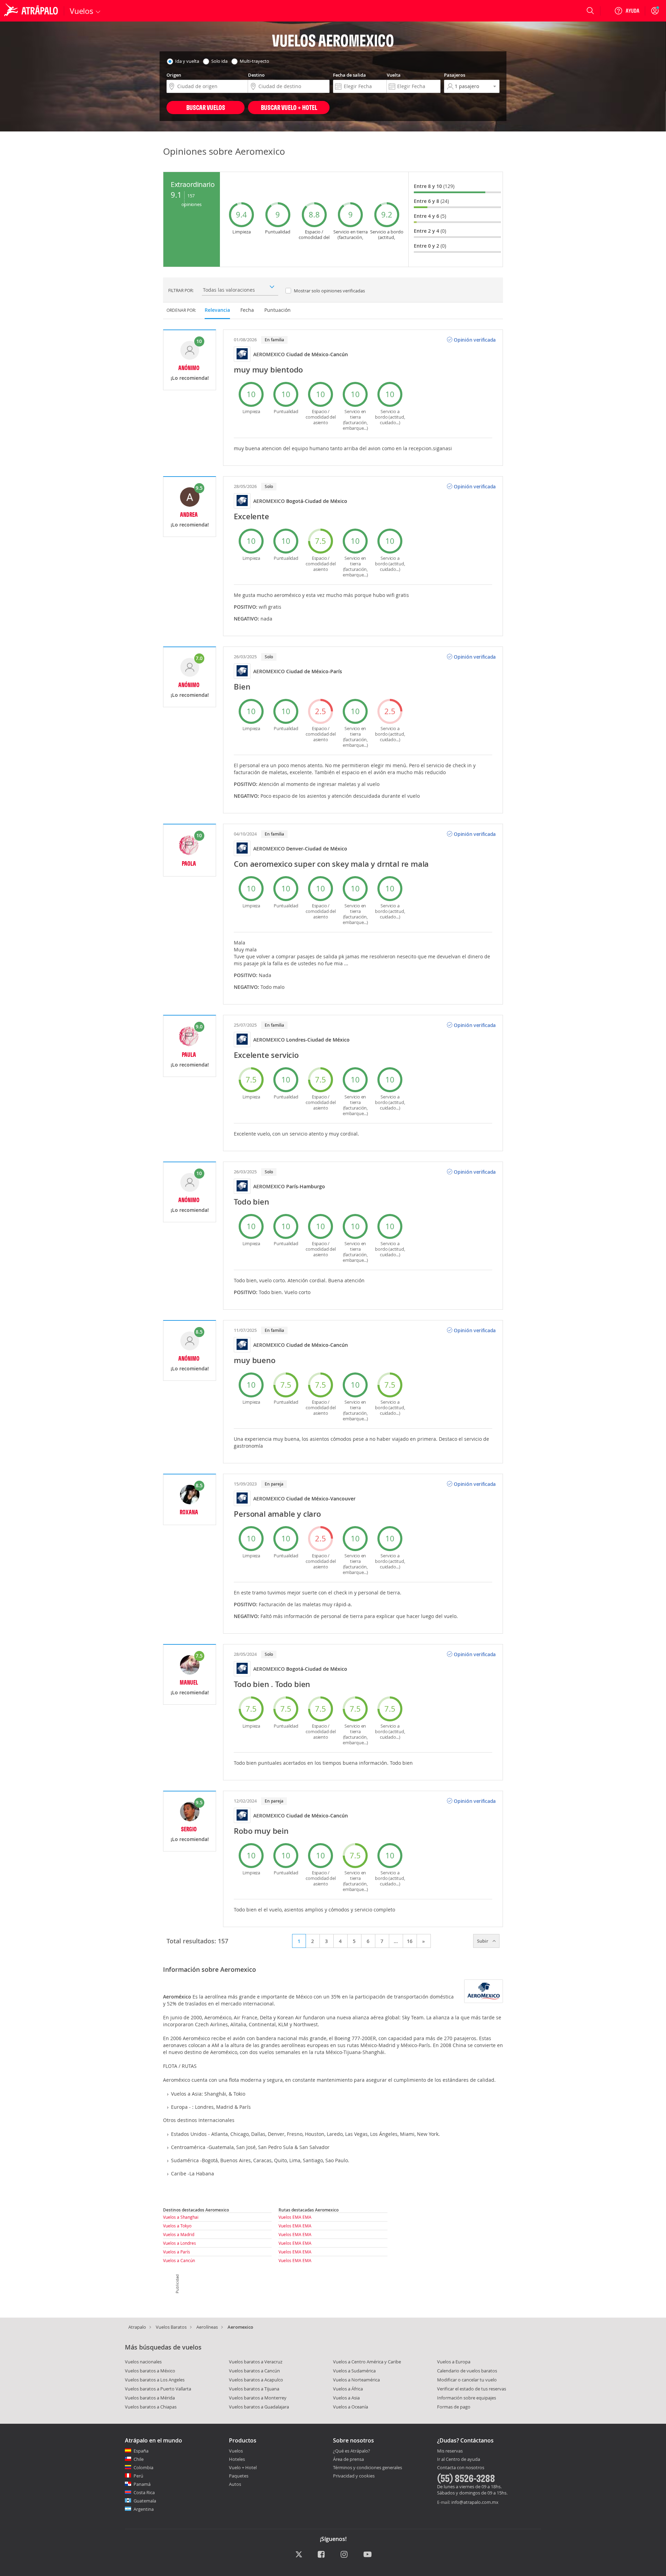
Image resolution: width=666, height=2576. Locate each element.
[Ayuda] (627, 11)
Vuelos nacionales (143, 2362)
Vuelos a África (348, 2389)
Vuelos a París (177, 2252)
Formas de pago (454, 2407)
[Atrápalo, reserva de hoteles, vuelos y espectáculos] (32, 11)
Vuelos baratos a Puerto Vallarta (158, 2389)
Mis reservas (450, 2451)
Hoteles (237, 2459)
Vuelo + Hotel (243, 2467)
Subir (483, 1941)
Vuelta (394, 75)
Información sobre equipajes (467, 2398)
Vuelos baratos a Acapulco (256, 2380)
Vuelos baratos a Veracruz (256, 2362)
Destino (256, 75)
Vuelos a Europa (454, 2362)
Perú (138, 2476)
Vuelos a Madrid (179, 2234)
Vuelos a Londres (180, 2243)
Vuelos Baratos (171, 2327)
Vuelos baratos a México (150, 2371)
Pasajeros (455, 75)
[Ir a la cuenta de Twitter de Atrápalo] (299, 2555)
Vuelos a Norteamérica (356, 2380)
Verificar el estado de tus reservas (472, 2389)
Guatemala (145, 2501)
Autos (235, 2484)
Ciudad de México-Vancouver (321, 1499)
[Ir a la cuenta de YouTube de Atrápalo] (368, 2555)
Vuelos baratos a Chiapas (151, 2407)
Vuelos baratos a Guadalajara (259, 2407)
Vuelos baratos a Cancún (254, 2371)
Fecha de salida (349, 75)
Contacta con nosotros (461, 2468)
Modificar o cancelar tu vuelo (467, 2380)
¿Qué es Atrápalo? (352, 2451)
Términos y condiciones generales (368, 2467)
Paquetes (239, 2476)
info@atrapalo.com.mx (475, 2502)
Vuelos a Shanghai (181, 2217)
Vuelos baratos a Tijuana (254, 2389)
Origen (174, 75)
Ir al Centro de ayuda (459, 2459)
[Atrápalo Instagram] (345, 2555)
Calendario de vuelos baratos (467, 2371)
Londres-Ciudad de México (318, 1040)
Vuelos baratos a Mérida (150, 2398)
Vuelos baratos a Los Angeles (155, 2380)
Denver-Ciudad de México (317, 849)
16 (410, 1941)
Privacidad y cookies (354, 2476)
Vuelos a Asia (346, 2398)
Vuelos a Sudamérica (354, 2371)
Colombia (143, 2467)
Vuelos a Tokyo (177, 2226)
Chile (139, 2459)
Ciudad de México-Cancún (317, 354)
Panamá (142, 2484)
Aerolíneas (207, 2327)
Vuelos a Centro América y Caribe (367, 2362)
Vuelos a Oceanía (351, 2407)
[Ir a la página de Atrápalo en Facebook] (322, 2555)
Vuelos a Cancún (179, 2260)
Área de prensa (348, 2459)
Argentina (144, 2509)
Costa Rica (144, 2492)
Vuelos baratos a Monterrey (258, 2398)
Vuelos (236, 2451)
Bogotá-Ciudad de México (317, 501)
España (141, 2451)
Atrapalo (137, 2327)
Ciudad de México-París (314, 671)
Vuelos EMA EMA (295, 2217)
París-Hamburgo (306, 1186)
